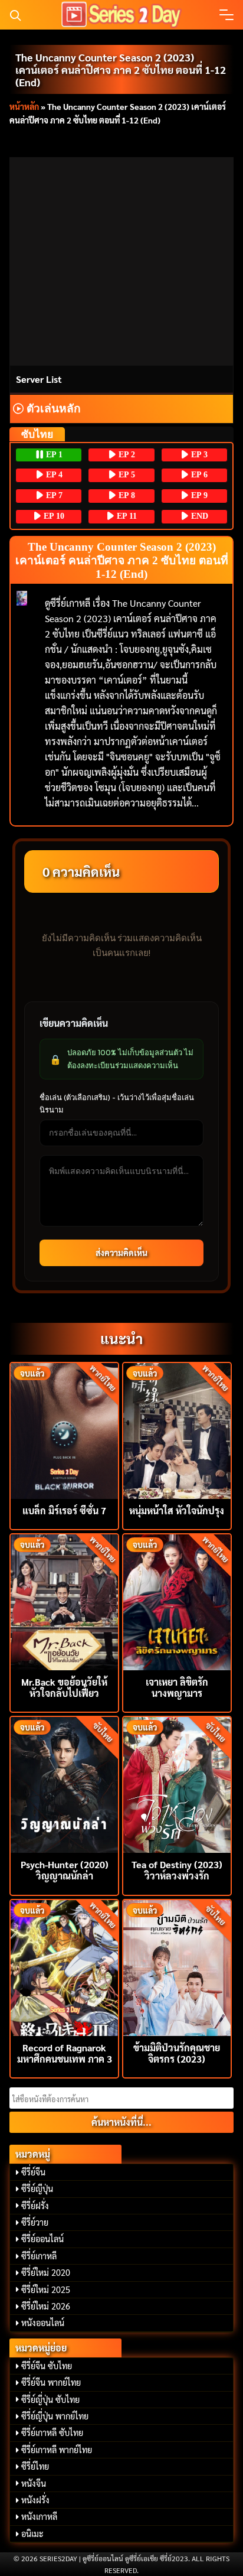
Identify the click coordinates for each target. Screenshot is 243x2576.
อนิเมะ (32, 2533)
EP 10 (53, 516)
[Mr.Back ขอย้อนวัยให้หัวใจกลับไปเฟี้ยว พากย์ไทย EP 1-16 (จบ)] (64, 1601)
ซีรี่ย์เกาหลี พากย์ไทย (57, 2450)
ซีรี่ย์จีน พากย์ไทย (51, 2382)
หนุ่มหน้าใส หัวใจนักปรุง (177, 1510)
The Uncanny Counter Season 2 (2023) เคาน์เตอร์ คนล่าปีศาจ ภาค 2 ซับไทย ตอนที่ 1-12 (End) (121, 69)
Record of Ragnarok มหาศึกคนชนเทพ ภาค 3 (65, 2053)
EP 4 (53, 475)
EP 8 (126, 495)
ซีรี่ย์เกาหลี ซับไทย (52, 2432)
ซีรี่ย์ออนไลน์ (42, 2239)
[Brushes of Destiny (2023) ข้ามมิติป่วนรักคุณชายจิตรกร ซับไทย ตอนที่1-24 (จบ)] (177, 1967)
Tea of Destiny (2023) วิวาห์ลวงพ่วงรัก (177, 1870)
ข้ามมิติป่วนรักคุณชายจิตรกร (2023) (177, 2053)
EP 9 (198, 495)
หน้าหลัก (24, 106)
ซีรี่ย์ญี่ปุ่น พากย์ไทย (55, 2416)
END (198, 516)
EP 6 (198, 475)
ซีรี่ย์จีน (33, 2172)
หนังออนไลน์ (43, 2323)
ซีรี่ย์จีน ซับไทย (47, 2366)
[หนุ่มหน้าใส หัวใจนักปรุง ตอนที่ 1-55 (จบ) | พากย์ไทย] (177, 1430)
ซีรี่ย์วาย (35, 2222)
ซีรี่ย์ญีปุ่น (37, 2188)
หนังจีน (34, 2483)
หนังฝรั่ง (35, 2500)
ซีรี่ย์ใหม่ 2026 (46, 2306)
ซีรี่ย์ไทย (35, 2466)
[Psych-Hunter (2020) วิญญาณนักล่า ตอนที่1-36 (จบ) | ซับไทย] (64, 1783)
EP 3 (198, 455)
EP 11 (126, 516)
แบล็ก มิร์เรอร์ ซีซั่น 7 (64, 1510)
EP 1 (53, 455)
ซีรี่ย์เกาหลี (39, 2256)
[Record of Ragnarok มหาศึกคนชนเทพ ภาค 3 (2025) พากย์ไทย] (64, 1967)
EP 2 (126, 455)
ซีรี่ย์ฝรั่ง (35, 2206)
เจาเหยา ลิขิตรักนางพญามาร (177, 1687)
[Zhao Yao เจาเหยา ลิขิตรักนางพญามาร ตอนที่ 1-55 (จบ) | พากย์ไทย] (177, 1601)
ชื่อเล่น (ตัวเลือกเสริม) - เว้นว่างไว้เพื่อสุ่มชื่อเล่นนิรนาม (117, 1103)
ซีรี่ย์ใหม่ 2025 (46, 2289)
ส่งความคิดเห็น (121, 1253)
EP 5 (126, 475)
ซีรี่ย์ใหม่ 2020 (46, 2272)
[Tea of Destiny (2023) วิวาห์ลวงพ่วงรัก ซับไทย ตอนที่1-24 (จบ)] (177, 1783)
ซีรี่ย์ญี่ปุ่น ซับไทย (50, 2399)
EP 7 (53, 495)
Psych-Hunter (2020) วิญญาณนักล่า (65, 1870)
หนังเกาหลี (39, 2516)
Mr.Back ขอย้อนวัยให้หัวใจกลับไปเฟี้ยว (64, 1687)
